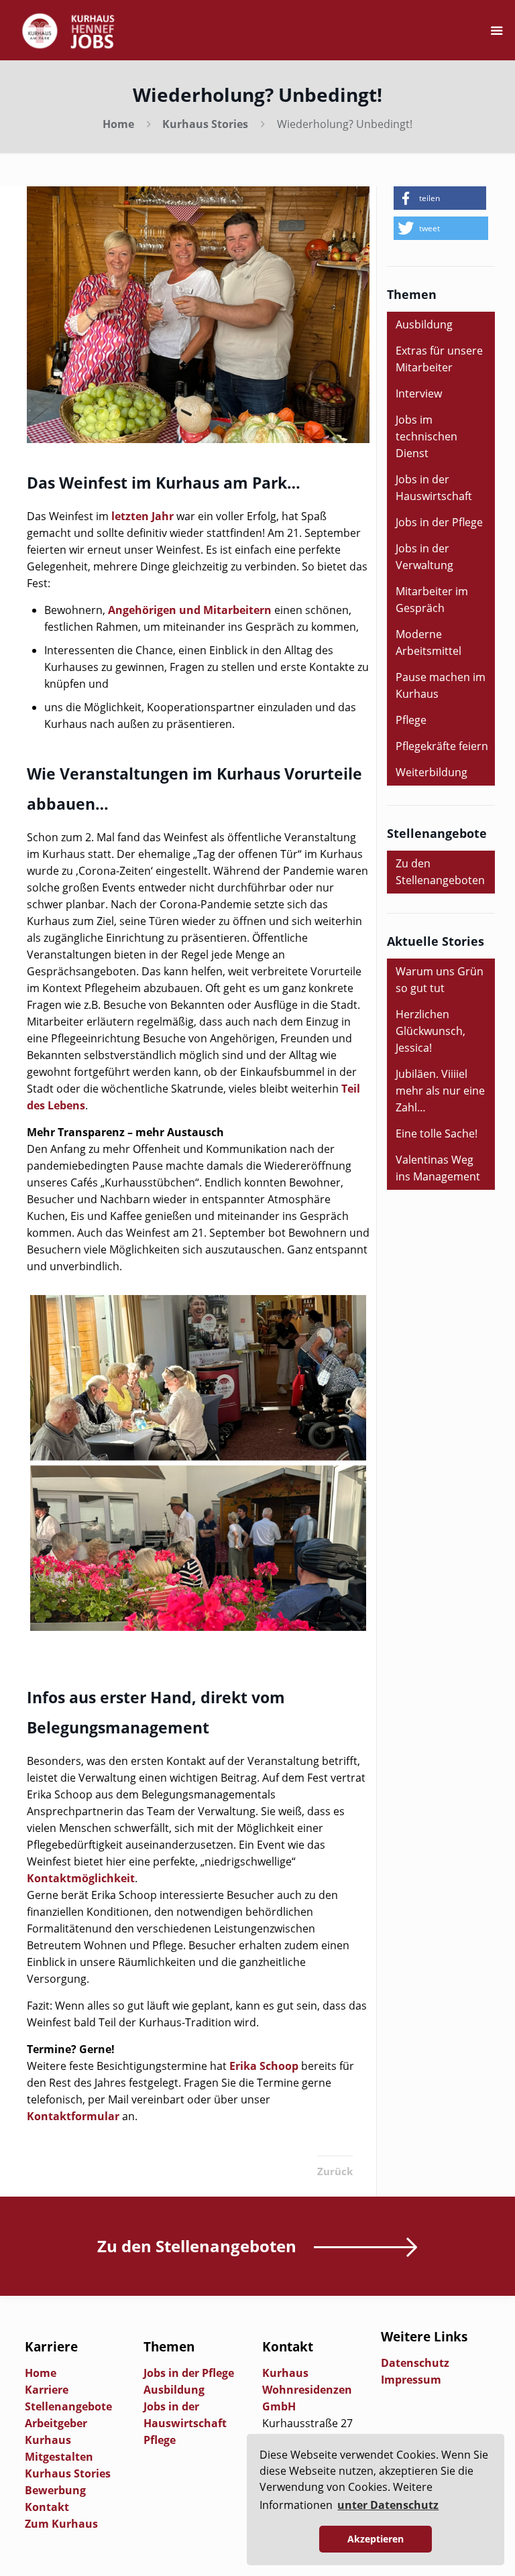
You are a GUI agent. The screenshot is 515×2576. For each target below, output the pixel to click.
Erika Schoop (264, 2066)
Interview (419, 393)
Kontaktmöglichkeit (81, 1878)
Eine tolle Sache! (437, 1133)
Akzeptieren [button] (376, 2539)
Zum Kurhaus (61, 2524)
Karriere (47, 2390)
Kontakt (47, 2507)
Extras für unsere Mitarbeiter (439, 359)
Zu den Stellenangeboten (440, 872)
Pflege (411, 720)
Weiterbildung (432, 772)
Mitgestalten (59, 2457)
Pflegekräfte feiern (442, 746)
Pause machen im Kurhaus (441, 685)
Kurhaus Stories (205, 124)
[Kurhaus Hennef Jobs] (68, 30)
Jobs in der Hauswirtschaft (434, 488)
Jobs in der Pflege (439, 522)
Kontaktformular (73, 2116)
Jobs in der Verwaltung (424, 557)
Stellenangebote (68, 2406)
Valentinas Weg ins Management (438, 1168)
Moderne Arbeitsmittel (428, 642)
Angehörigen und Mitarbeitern (190, 610)
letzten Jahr (142, 516)
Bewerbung (55, 2490)
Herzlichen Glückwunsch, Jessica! (431, 1031)
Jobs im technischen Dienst (426, 436)
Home (118, 124)
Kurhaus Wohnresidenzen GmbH (307, 2390)
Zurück (335, 2171)
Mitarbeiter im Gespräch (432, 600)
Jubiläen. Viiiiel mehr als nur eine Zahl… (440, 1091)
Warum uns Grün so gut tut (440, 980)
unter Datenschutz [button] (388, 2505)
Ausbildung (424, 324)
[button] (440, 198)
